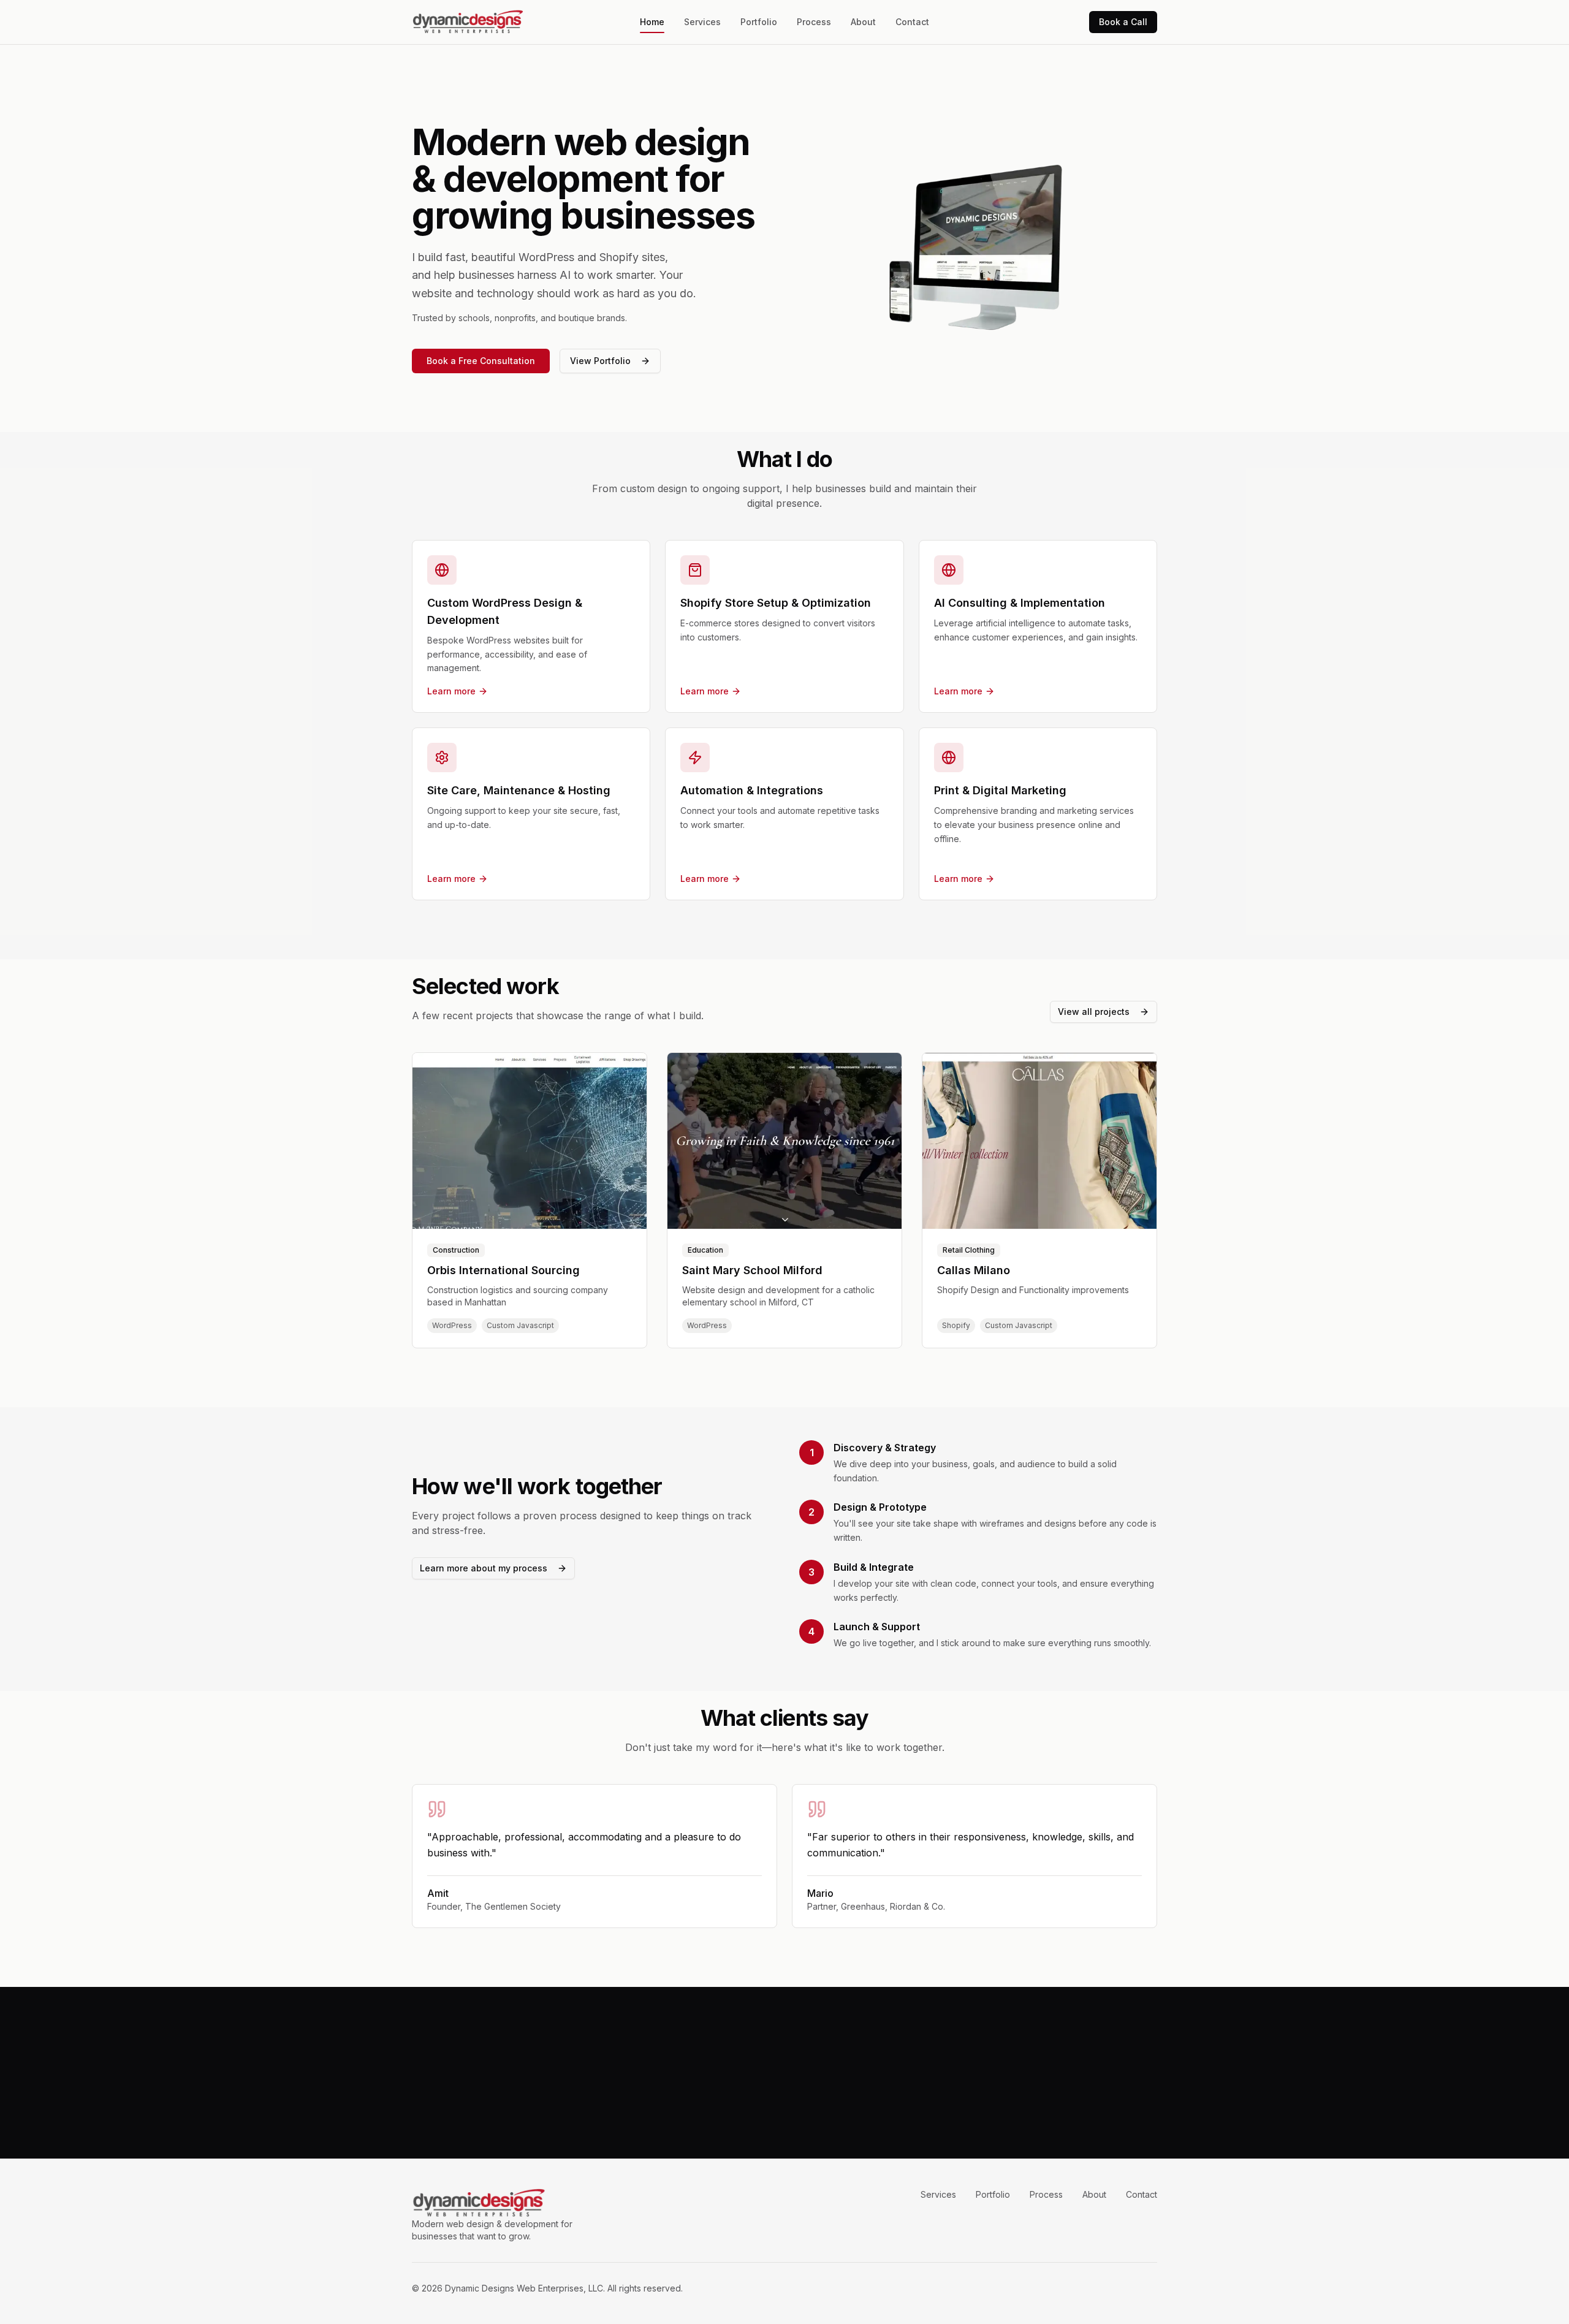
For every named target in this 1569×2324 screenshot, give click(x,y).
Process (814, 22)
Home (652, 22)
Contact (912, 22)
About (863, 22)
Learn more (451, 691)
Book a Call (1123, 22)
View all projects (1094, 1012)
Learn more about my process (484, 1568)
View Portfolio (600, 361)
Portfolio (759, 22)
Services (702, 22)
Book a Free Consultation (481, 361)
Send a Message (824, 2102)
